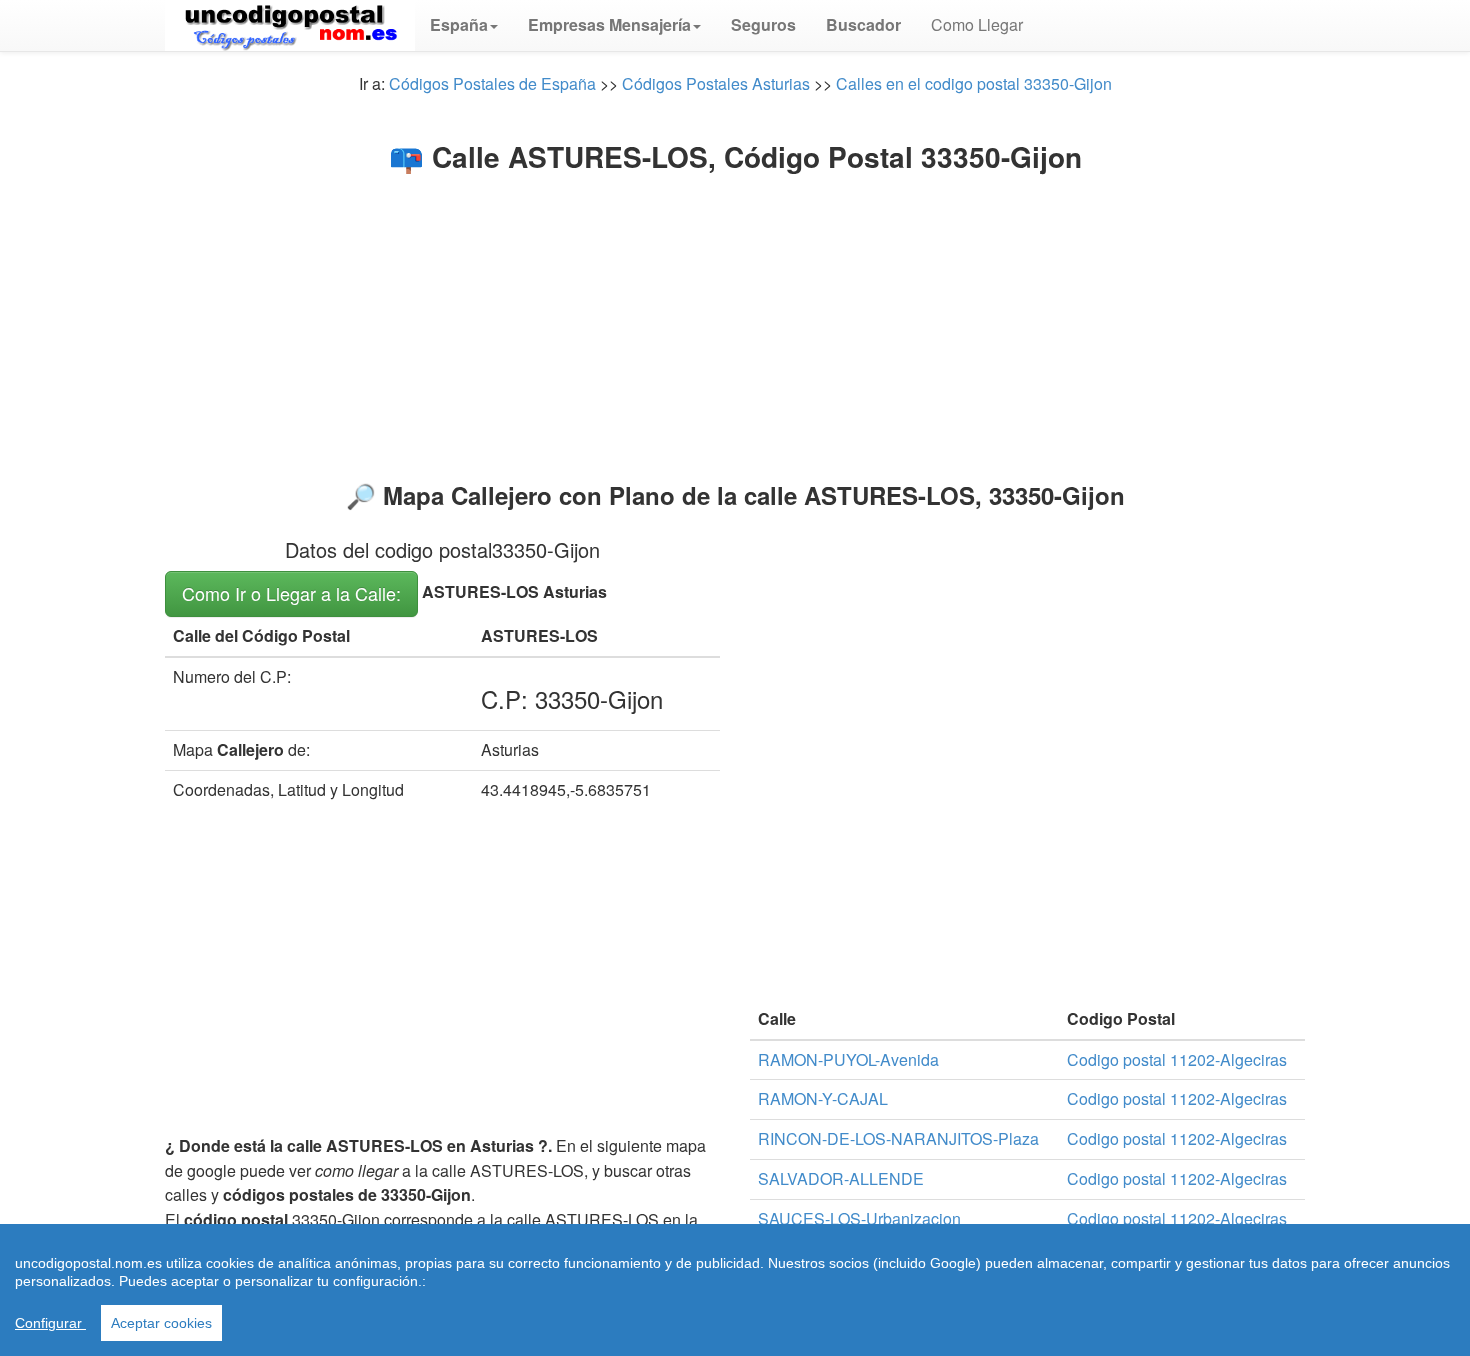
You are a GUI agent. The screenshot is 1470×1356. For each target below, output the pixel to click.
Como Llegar (977, 24)
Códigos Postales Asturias (716, 83)
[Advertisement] (735, 322)
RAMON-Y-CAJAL (823, 1098)
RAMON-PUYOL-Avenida (848, 1059)
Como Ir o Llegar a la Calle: (291, 593)
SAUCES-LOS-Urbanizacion (859, 1218)
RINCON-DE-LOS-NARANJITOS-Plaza (898, 1138)
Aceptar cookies (161, 1323)
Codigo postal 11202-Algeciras (1177, 1059)
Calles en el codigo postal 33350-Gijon (974, 83)
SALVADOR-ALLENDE (841, 1178)
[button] (464, 25)
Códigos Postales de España (492, 83)
